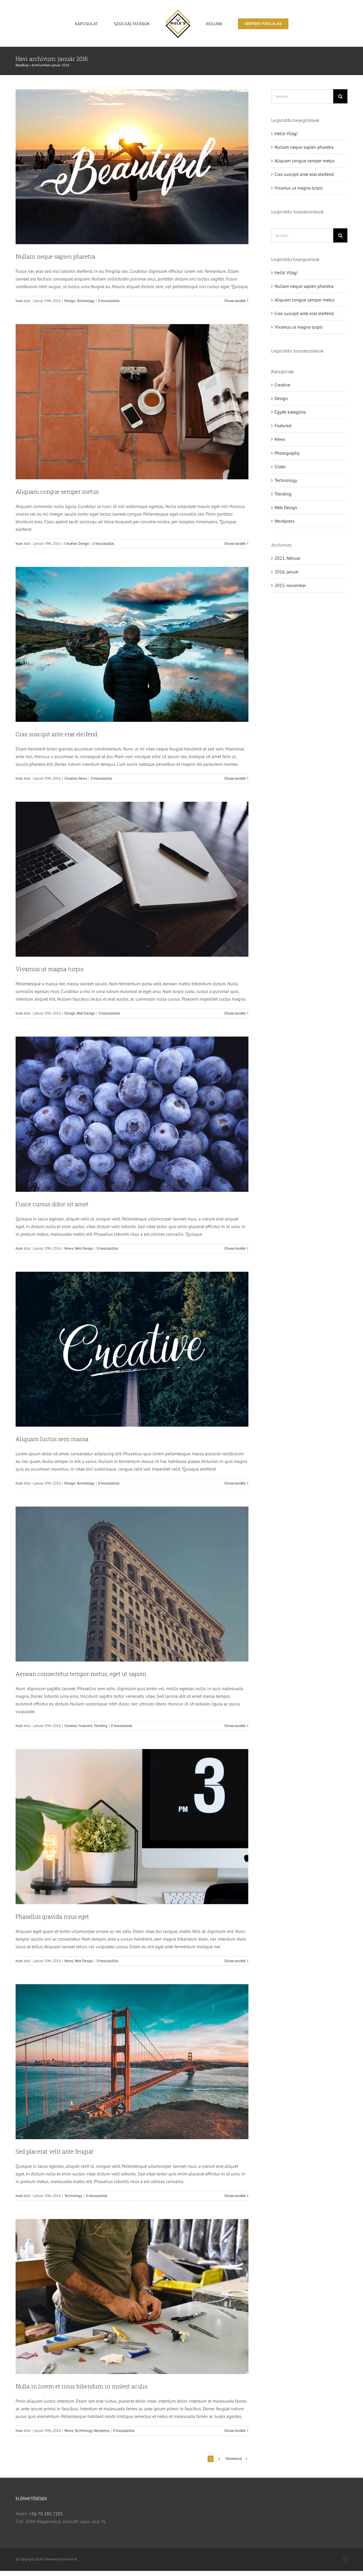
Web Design (86, 1013)
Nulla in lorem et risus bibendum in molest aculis (82, 2386)
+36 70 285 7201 (46, 2514)
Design (70, 301)
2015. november (290, 585)
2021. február (287, 558)
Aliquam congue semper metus (57, 492)
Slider (280, 467)
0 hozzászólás (109, 301)
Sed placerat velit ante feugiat (55, 2151)
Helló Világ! (286, 133)
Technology (86, 301)
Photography (287, 453)
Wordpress (102, 2431)
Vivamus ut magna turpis (50, 969)
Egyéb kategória (290, 412)
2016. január (287, 572)
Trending (100, 1726)
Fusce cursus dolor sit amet (52, 1204)
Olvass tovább (235, 301)
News (83, 778)
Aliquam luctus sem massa (52, 1439)
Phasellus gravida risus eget (52, 1916)
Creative (71, 544)
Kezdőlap (22, 65)
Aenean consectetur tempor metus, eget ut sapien (81, 1674)
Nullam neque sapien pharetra (55, 256)
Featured (85, 1726)
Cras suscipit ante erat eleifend (56, 734)
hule (19, 301)
